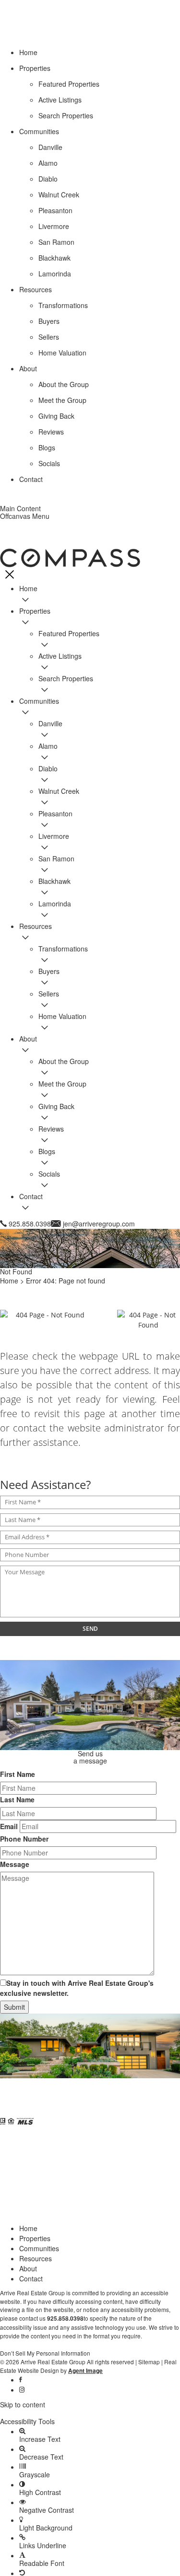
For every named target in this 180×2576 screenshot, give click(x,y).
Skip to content (23, 2404)
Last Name (17, 1799)
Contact (31, 2278)
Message (15, 1864)
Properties (35, 2238)
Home (28, 2228)
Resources (36, 2258)
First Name (18, 1774)
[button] (90, 2413)
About (28, 2268)
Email (9, 1826)
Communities (39, 2248)
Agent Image (85, 2371)
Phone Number (24, 1839)
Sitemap (149, 2362)
